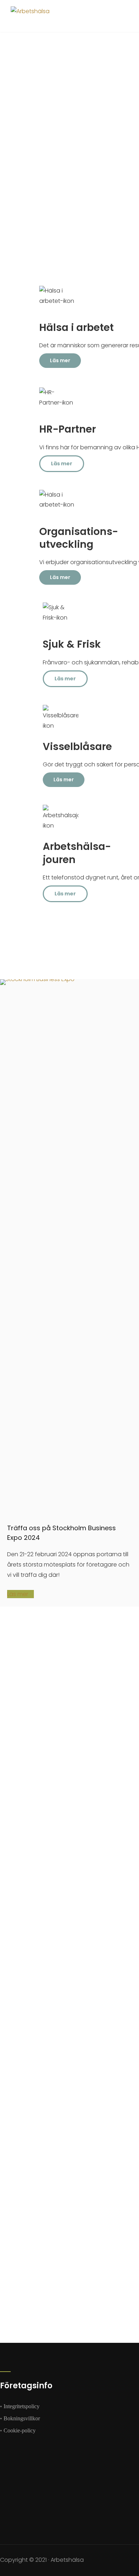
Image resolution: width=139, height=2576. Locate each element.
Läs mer (18, 1594)
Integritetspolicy (22, 2406)
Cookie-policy (20, 2430)
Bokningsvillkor (22, 2418)
